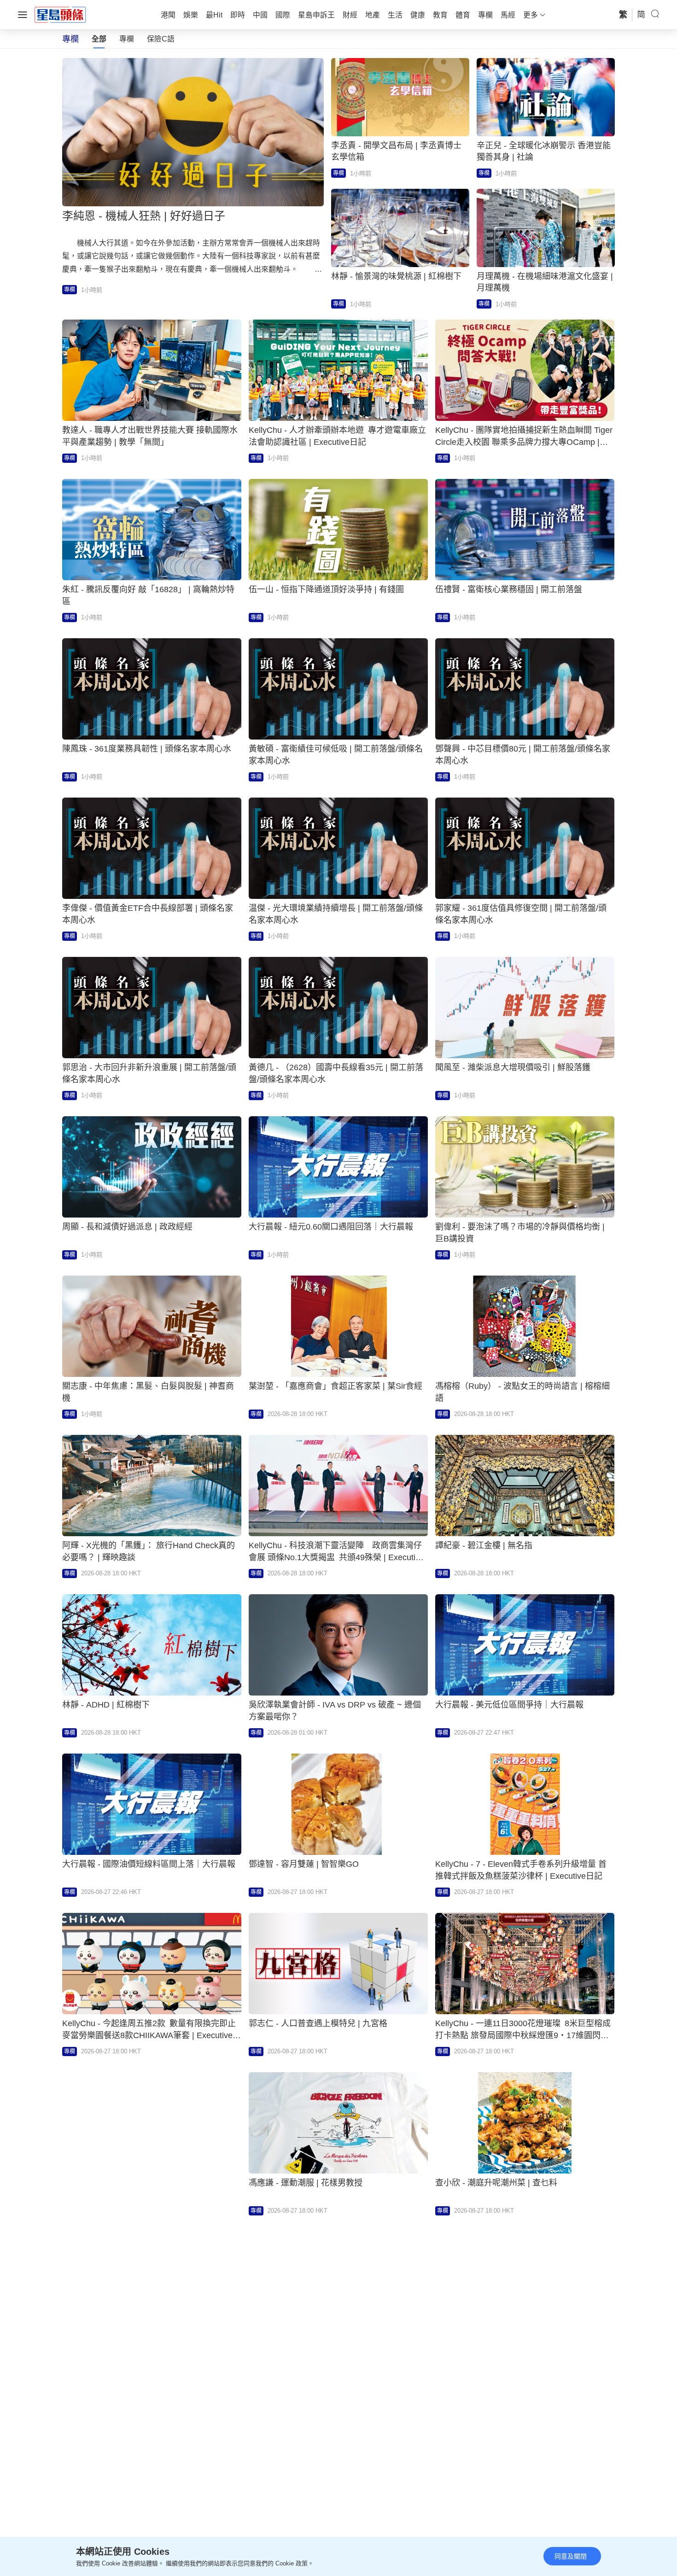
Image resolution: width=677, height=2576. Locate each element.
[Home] (60, 14)
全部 (99, 39)
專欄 (127, 39)
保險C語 (161, 39)
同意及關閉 (571, 2556)
